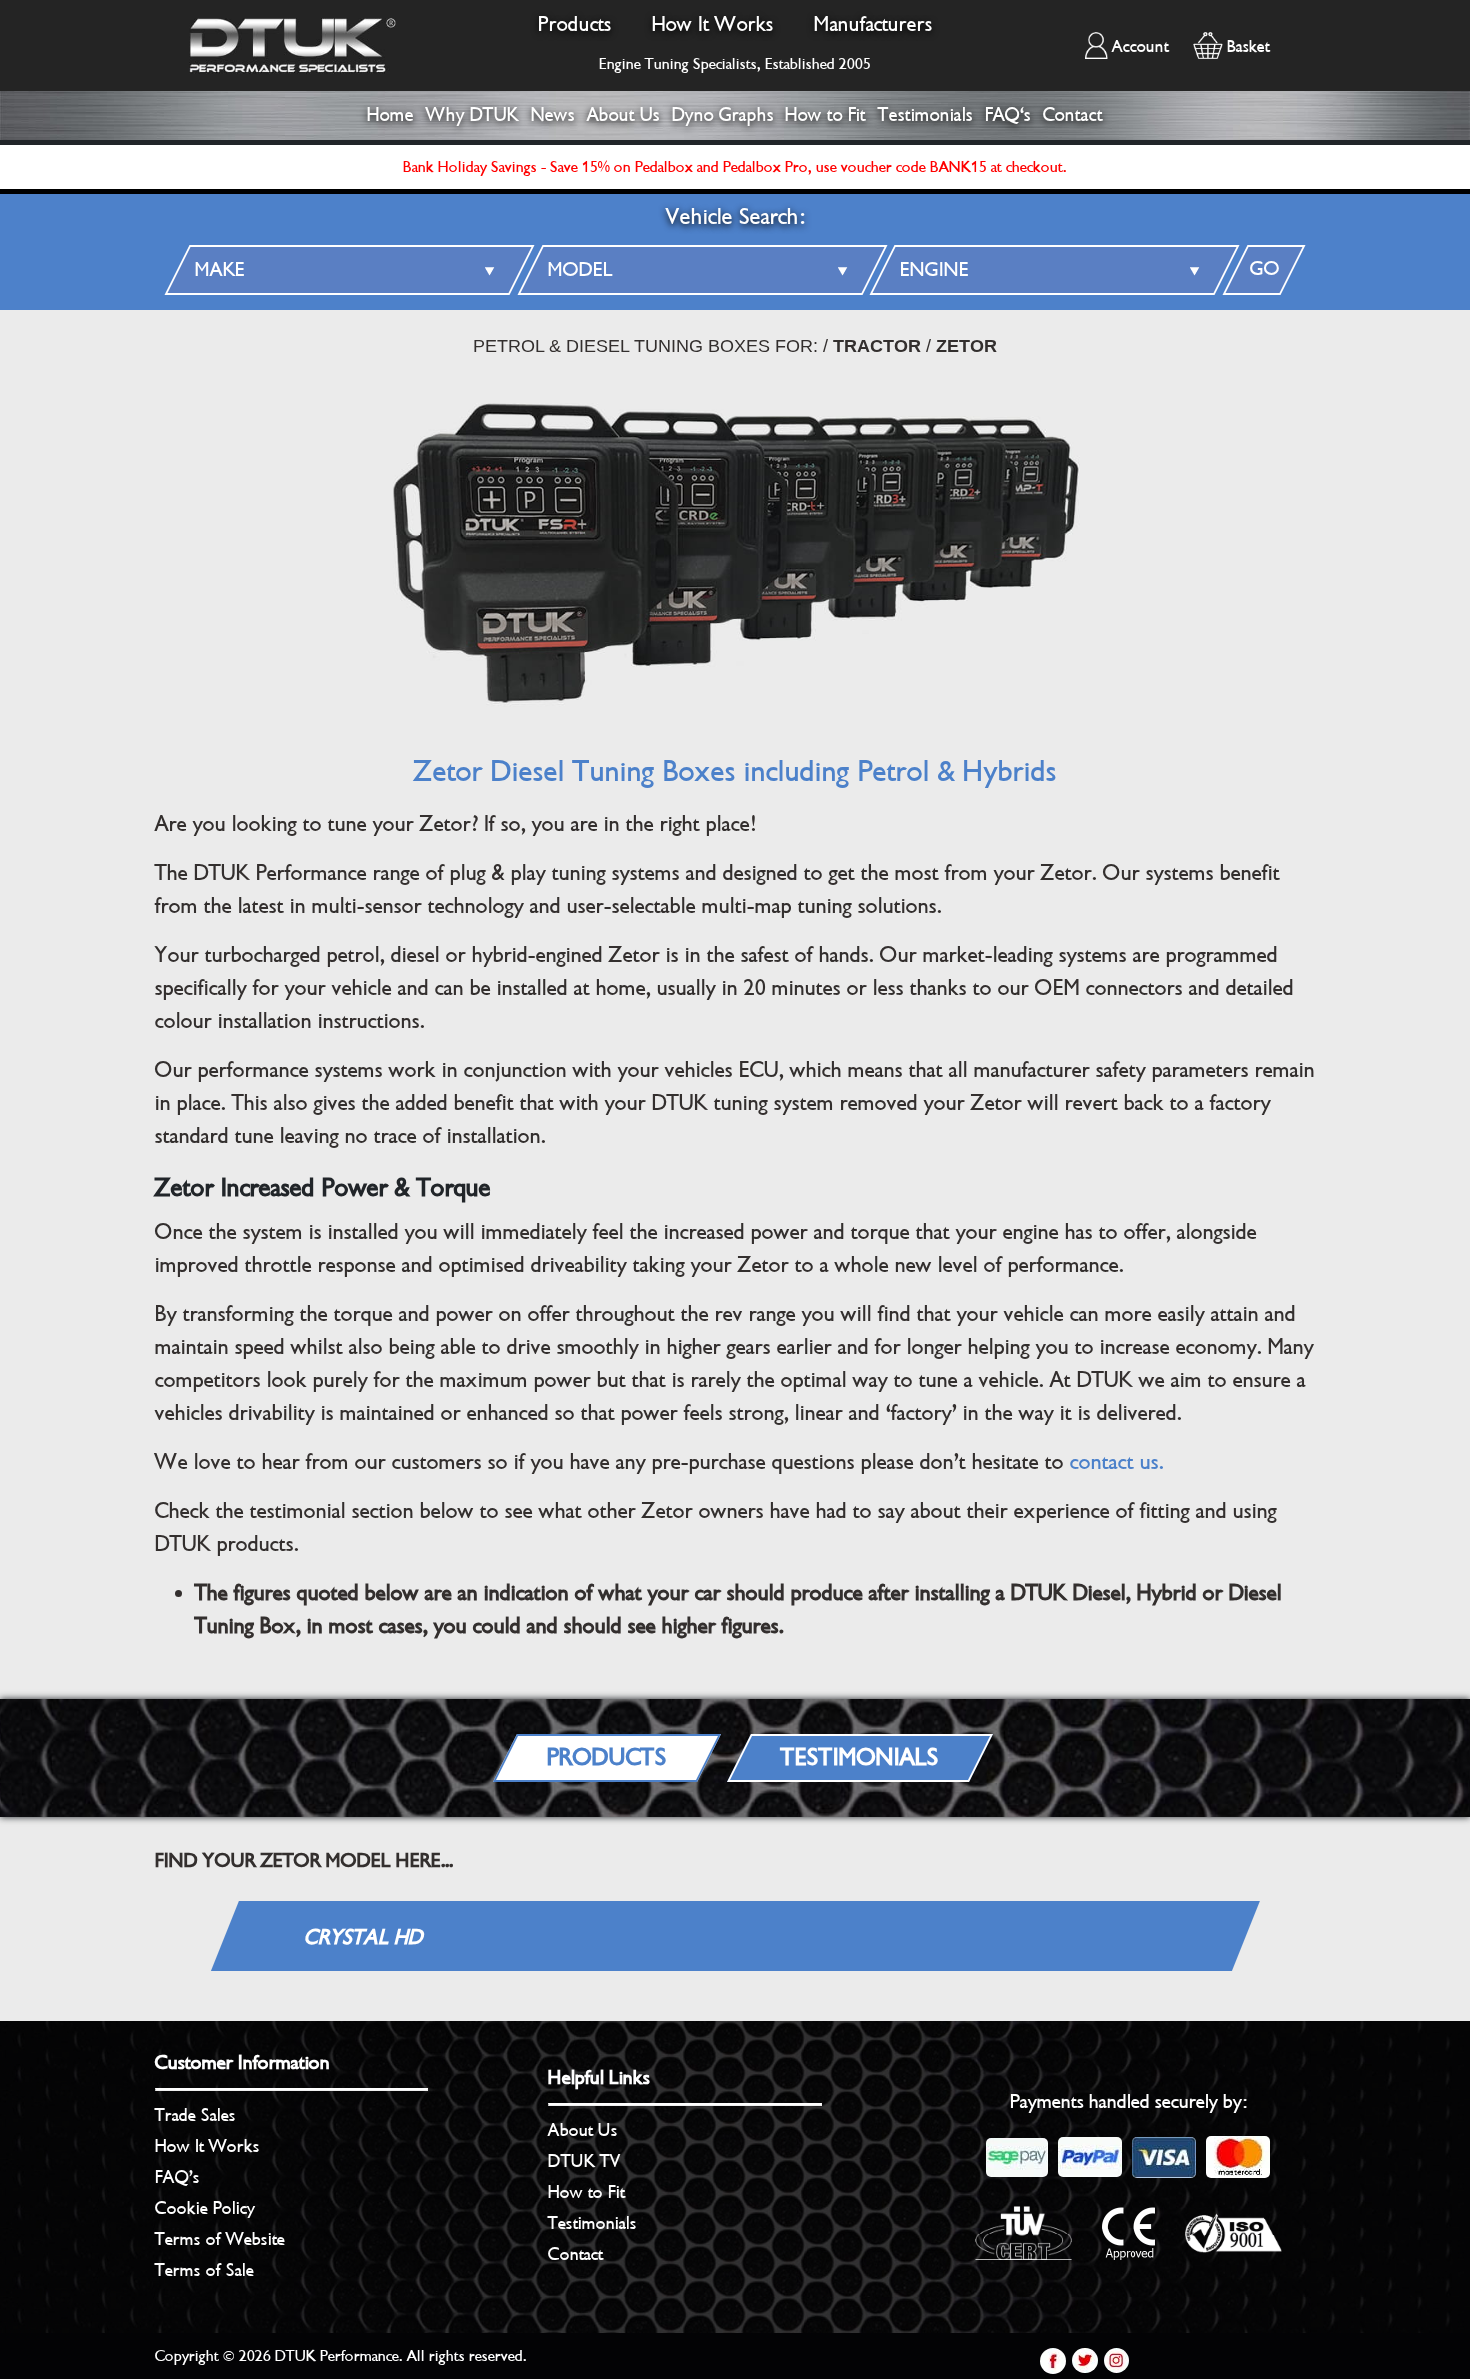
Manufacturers (873, 24)
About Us (623, 115)
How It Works (713, 24)
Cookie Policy (205, 2208)
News (553, 115)
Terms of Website (220, 2239)
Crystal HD (362, 1937)
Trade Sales (195, 2115)
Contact (1073, 115)
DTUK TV (584, 2161)
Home (390, 115)
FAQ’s (177, 2177)
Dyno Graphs (723, 115)
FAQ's (1008, 115)
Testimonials (925, 115)
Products (575, 24)
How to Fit (825, 115)
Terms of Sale (204, 2270)
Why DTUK (472, 115)
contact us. (1117, 1462)
